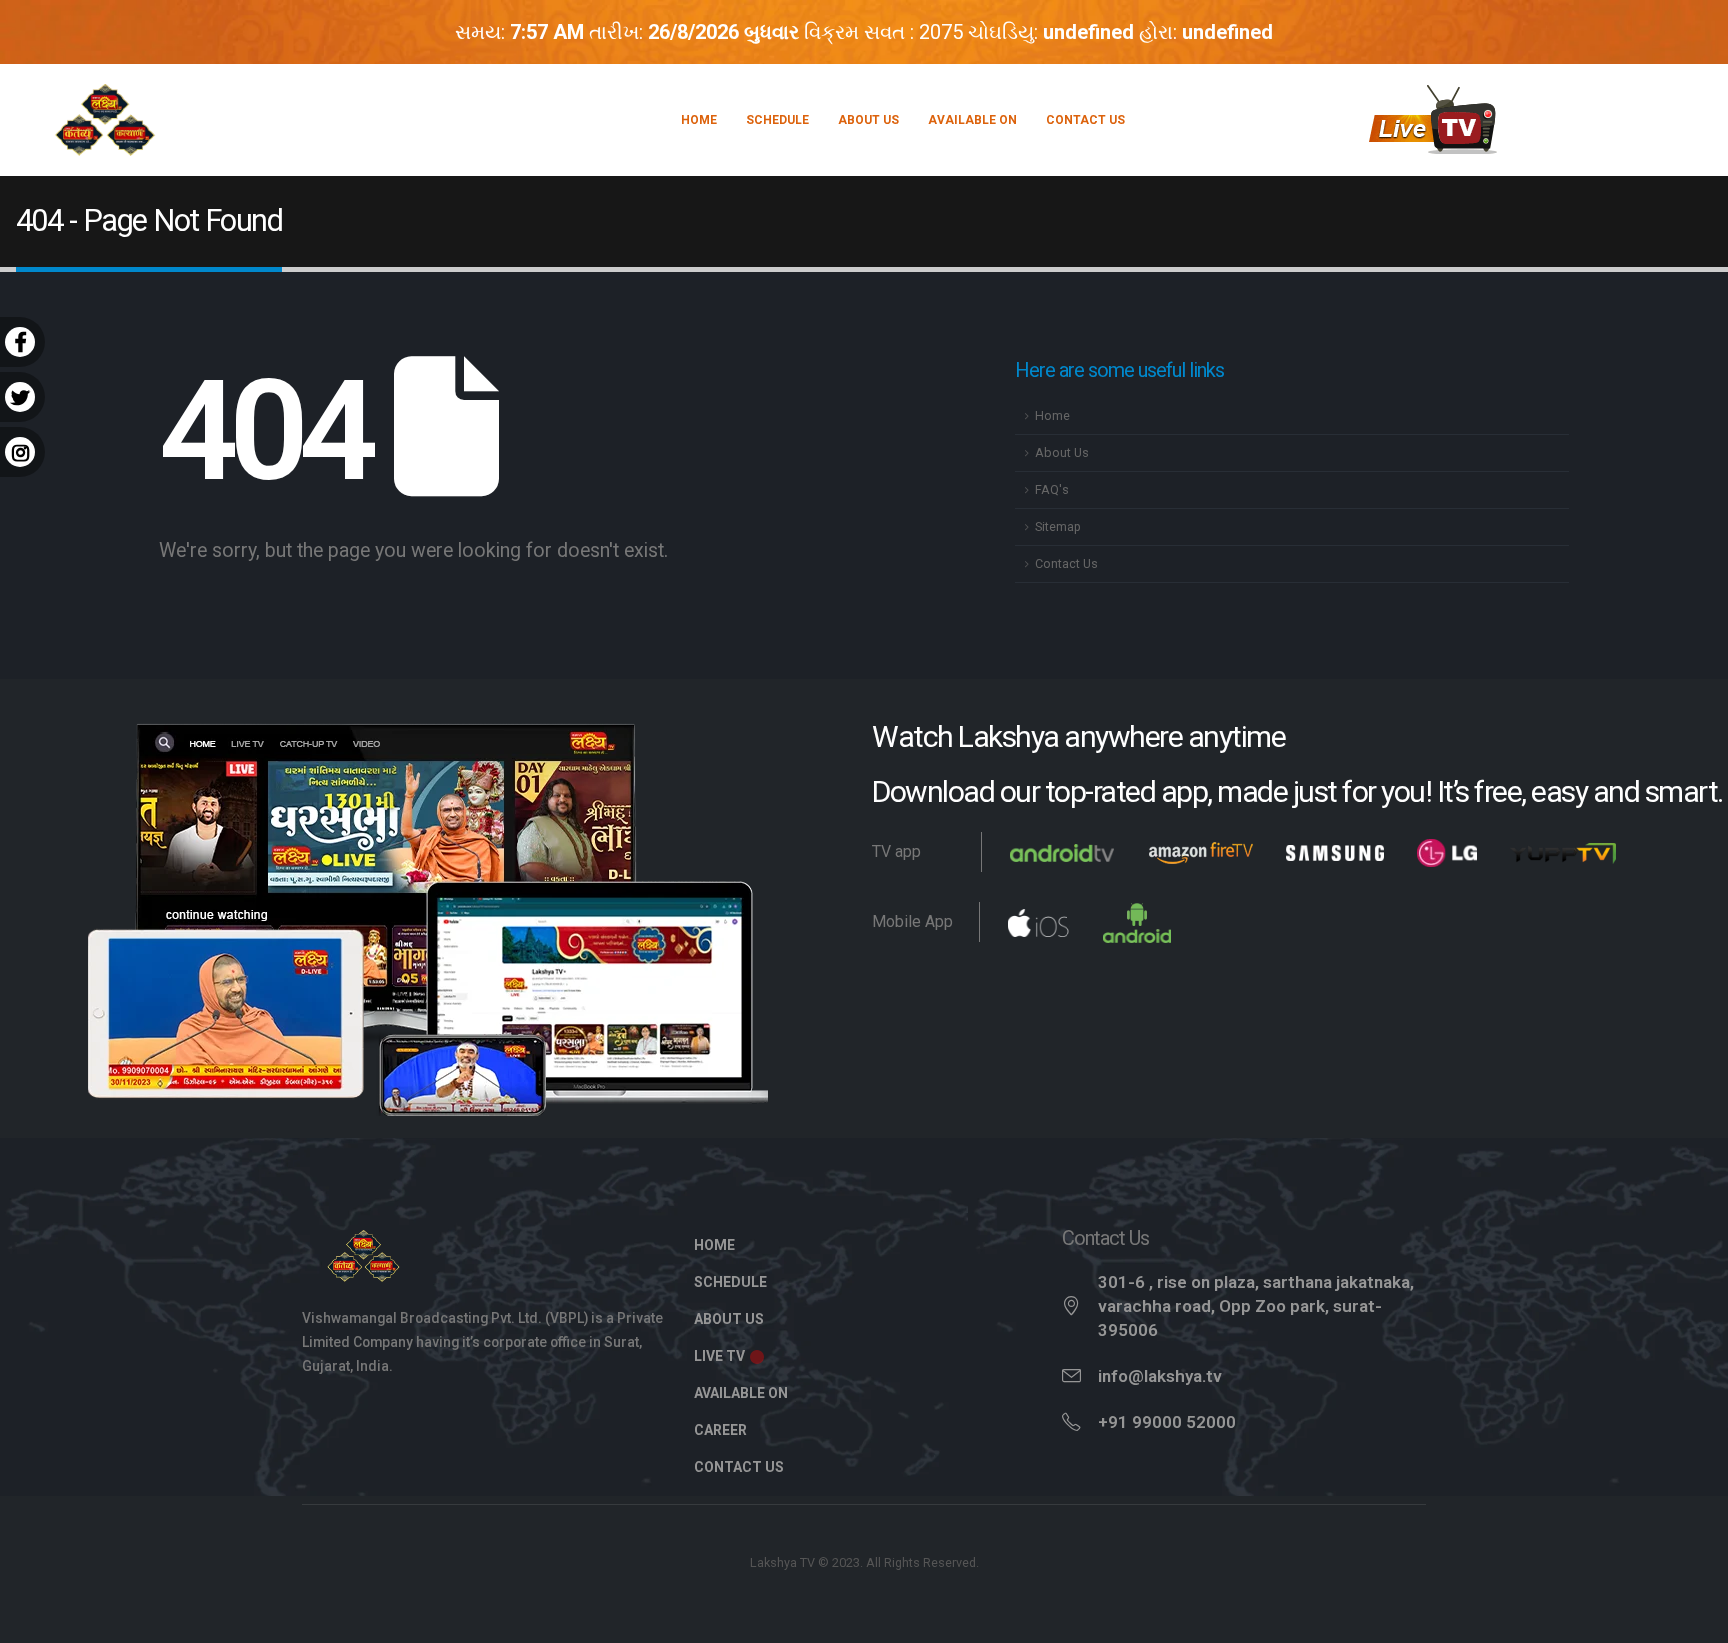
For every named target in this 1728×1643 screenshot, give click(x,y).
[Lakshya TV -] (105, 120)
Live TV (721, 1356)
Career (720, 1430)
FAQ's (1052, 489)
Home (699, 120)
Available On (972, 120)
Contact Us (1085, 120)
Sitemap (1058, 526)
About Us (868, 120)
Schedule (777, 120)
